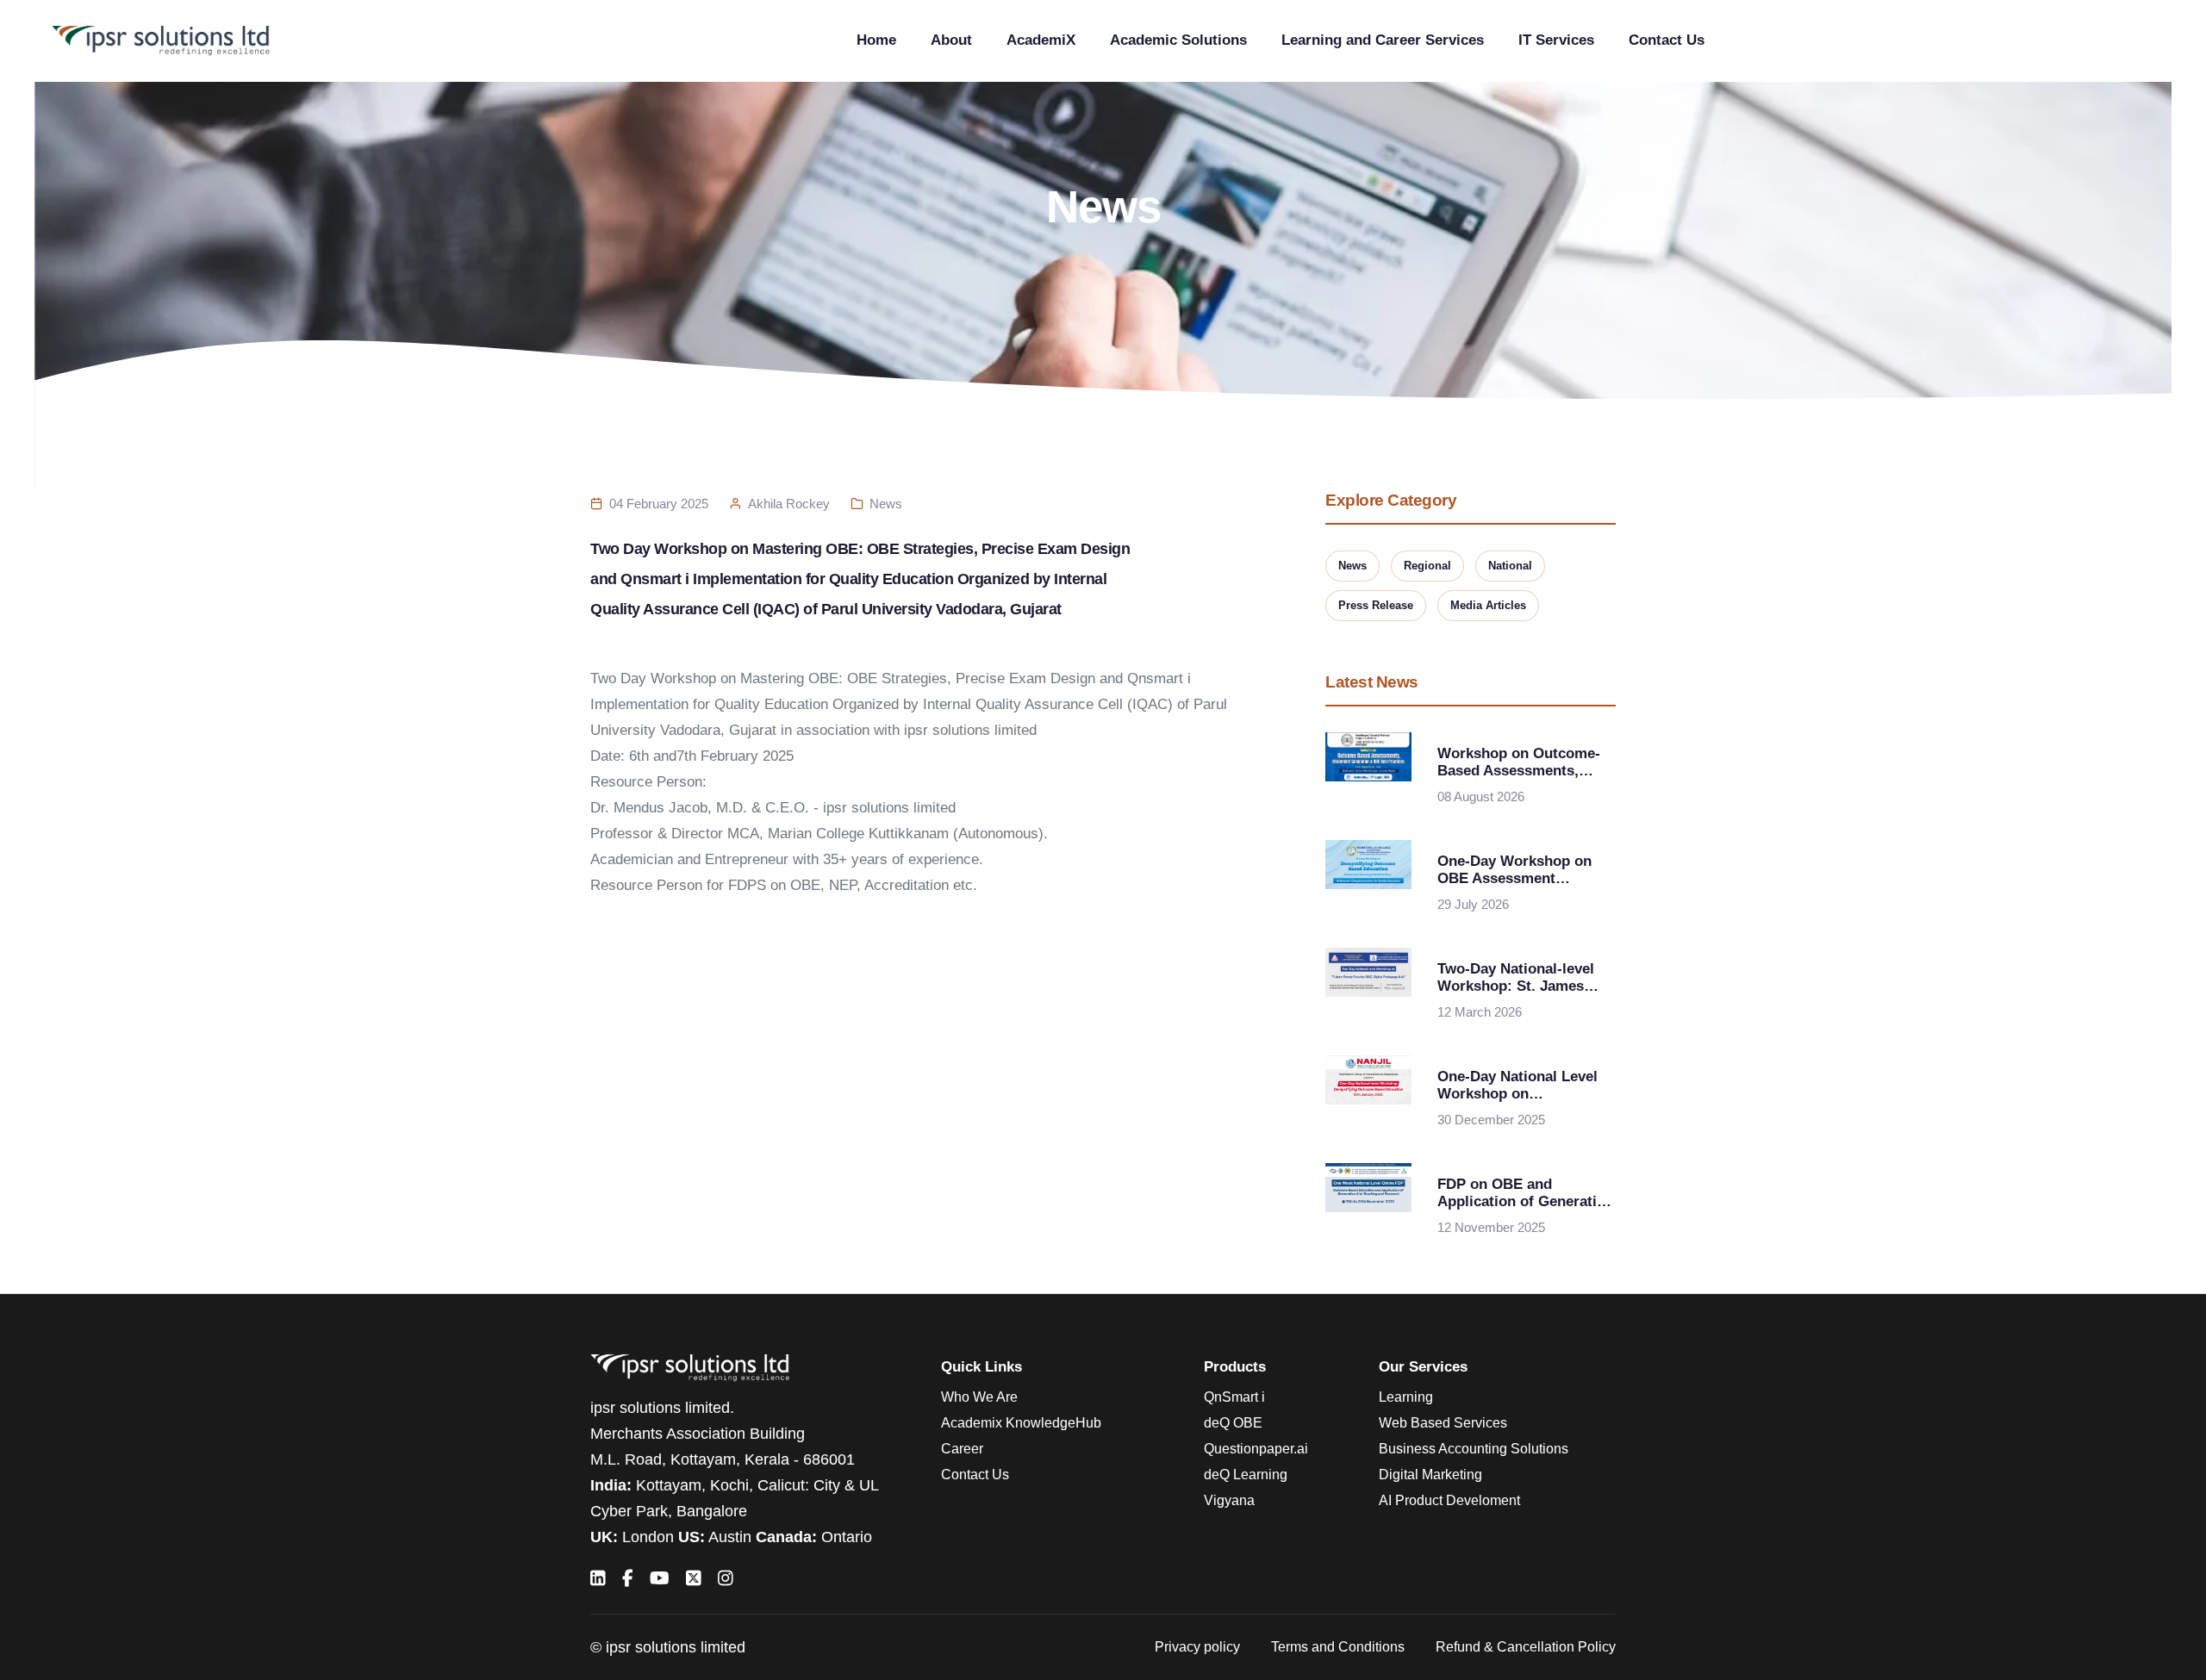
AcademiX (1041, 40)
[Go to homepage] (161, 41)
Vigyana (1229, 1500)
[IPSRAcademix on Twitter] (694, 1578)
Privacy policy (1197, 1647)
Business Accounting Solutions (1474, 1449)
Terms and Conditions (1338, 1647)
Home (876, 40)
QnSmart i (1234, 1397)
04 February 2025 (659, 504)
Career (962, 1449)
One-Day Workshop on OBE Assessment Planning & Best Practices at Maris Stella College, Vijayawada (1521, 870)
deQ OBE (1233, 1423)
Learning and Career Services (1383, 40)
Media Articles (1488, 605)
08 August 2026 (1481, 796)
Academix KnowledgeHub (1021, 1423)
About (951, 40)
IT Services (1556, 40)
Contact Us (1667, 40)
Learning (1406, 1397)
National (1510, 566)
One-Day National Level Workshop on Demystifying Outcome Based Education (1517, 1086)
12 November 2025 (1491, 1227)
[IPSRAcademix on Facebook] (628, 1578)
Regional (1427, 566)
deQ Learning (1246, 1475)
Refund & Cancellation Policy (1526, 1647)
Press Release (1376, 605)
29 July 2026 (1473, 904)
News (886, 504)
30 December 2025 (1491, 1120)
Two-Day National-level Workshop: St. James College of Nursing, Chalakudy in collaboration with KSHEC (1516, 978)
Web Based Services (1443, 1423)
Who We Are (979, 1397)
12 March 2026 (1480, 1012)
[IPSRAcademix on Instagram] (726, 1578)
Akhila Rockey (789, 504)
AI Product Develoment (1449, 1500)
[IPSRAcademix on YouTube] (660, 1578)
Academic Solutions (1178, 40)
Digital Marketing (1430, 1475)
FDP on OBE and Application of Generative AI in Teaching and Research (1525, 1193)
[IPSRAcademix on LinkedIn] (598, 1578)
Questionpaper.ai (1256, 1449)
